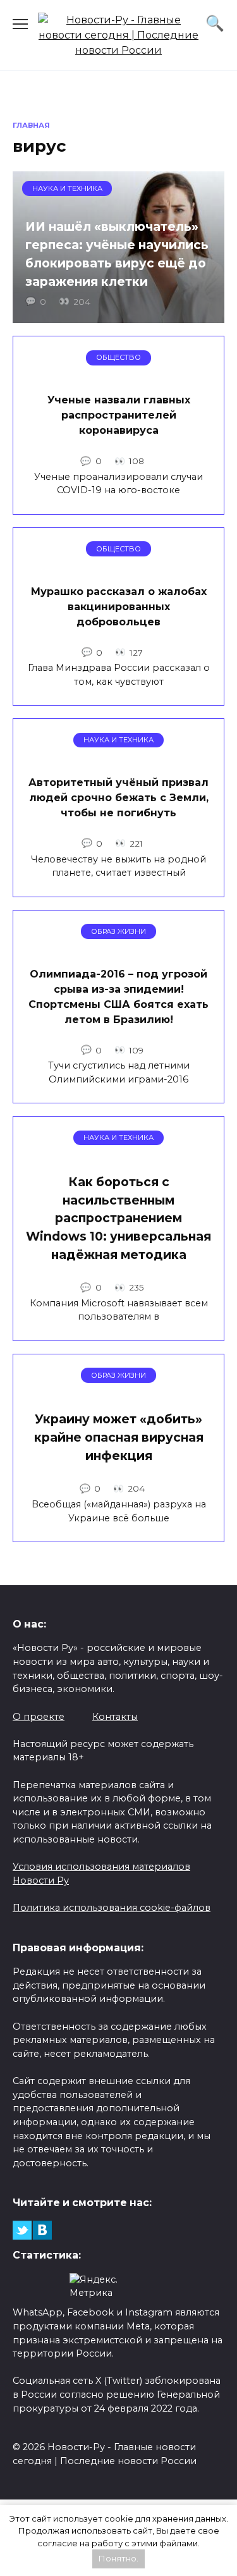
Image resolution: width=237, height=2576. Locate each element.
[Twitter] (22, 2230)
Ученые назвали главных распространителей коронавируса (119, 415)
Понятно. (118, 2558)
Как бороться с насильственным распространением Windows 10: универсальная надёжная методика (118, 1218)
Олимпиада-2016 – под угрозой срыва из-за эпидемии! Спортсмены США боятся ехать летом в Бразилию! (118, 996)
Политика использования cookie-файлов (112, 1908)
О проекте (39, 1717)
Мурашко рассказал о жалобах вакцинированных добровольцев (119, 606)
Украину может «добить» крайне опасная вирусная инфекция (119, 1437)
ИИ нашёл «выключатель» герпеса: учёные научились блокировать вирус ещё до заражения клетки (117, 254)
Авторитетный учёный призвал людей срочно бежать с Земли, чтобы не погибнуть (118, 798)
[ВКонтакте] (42, 2230)
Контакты (115, 1717)
